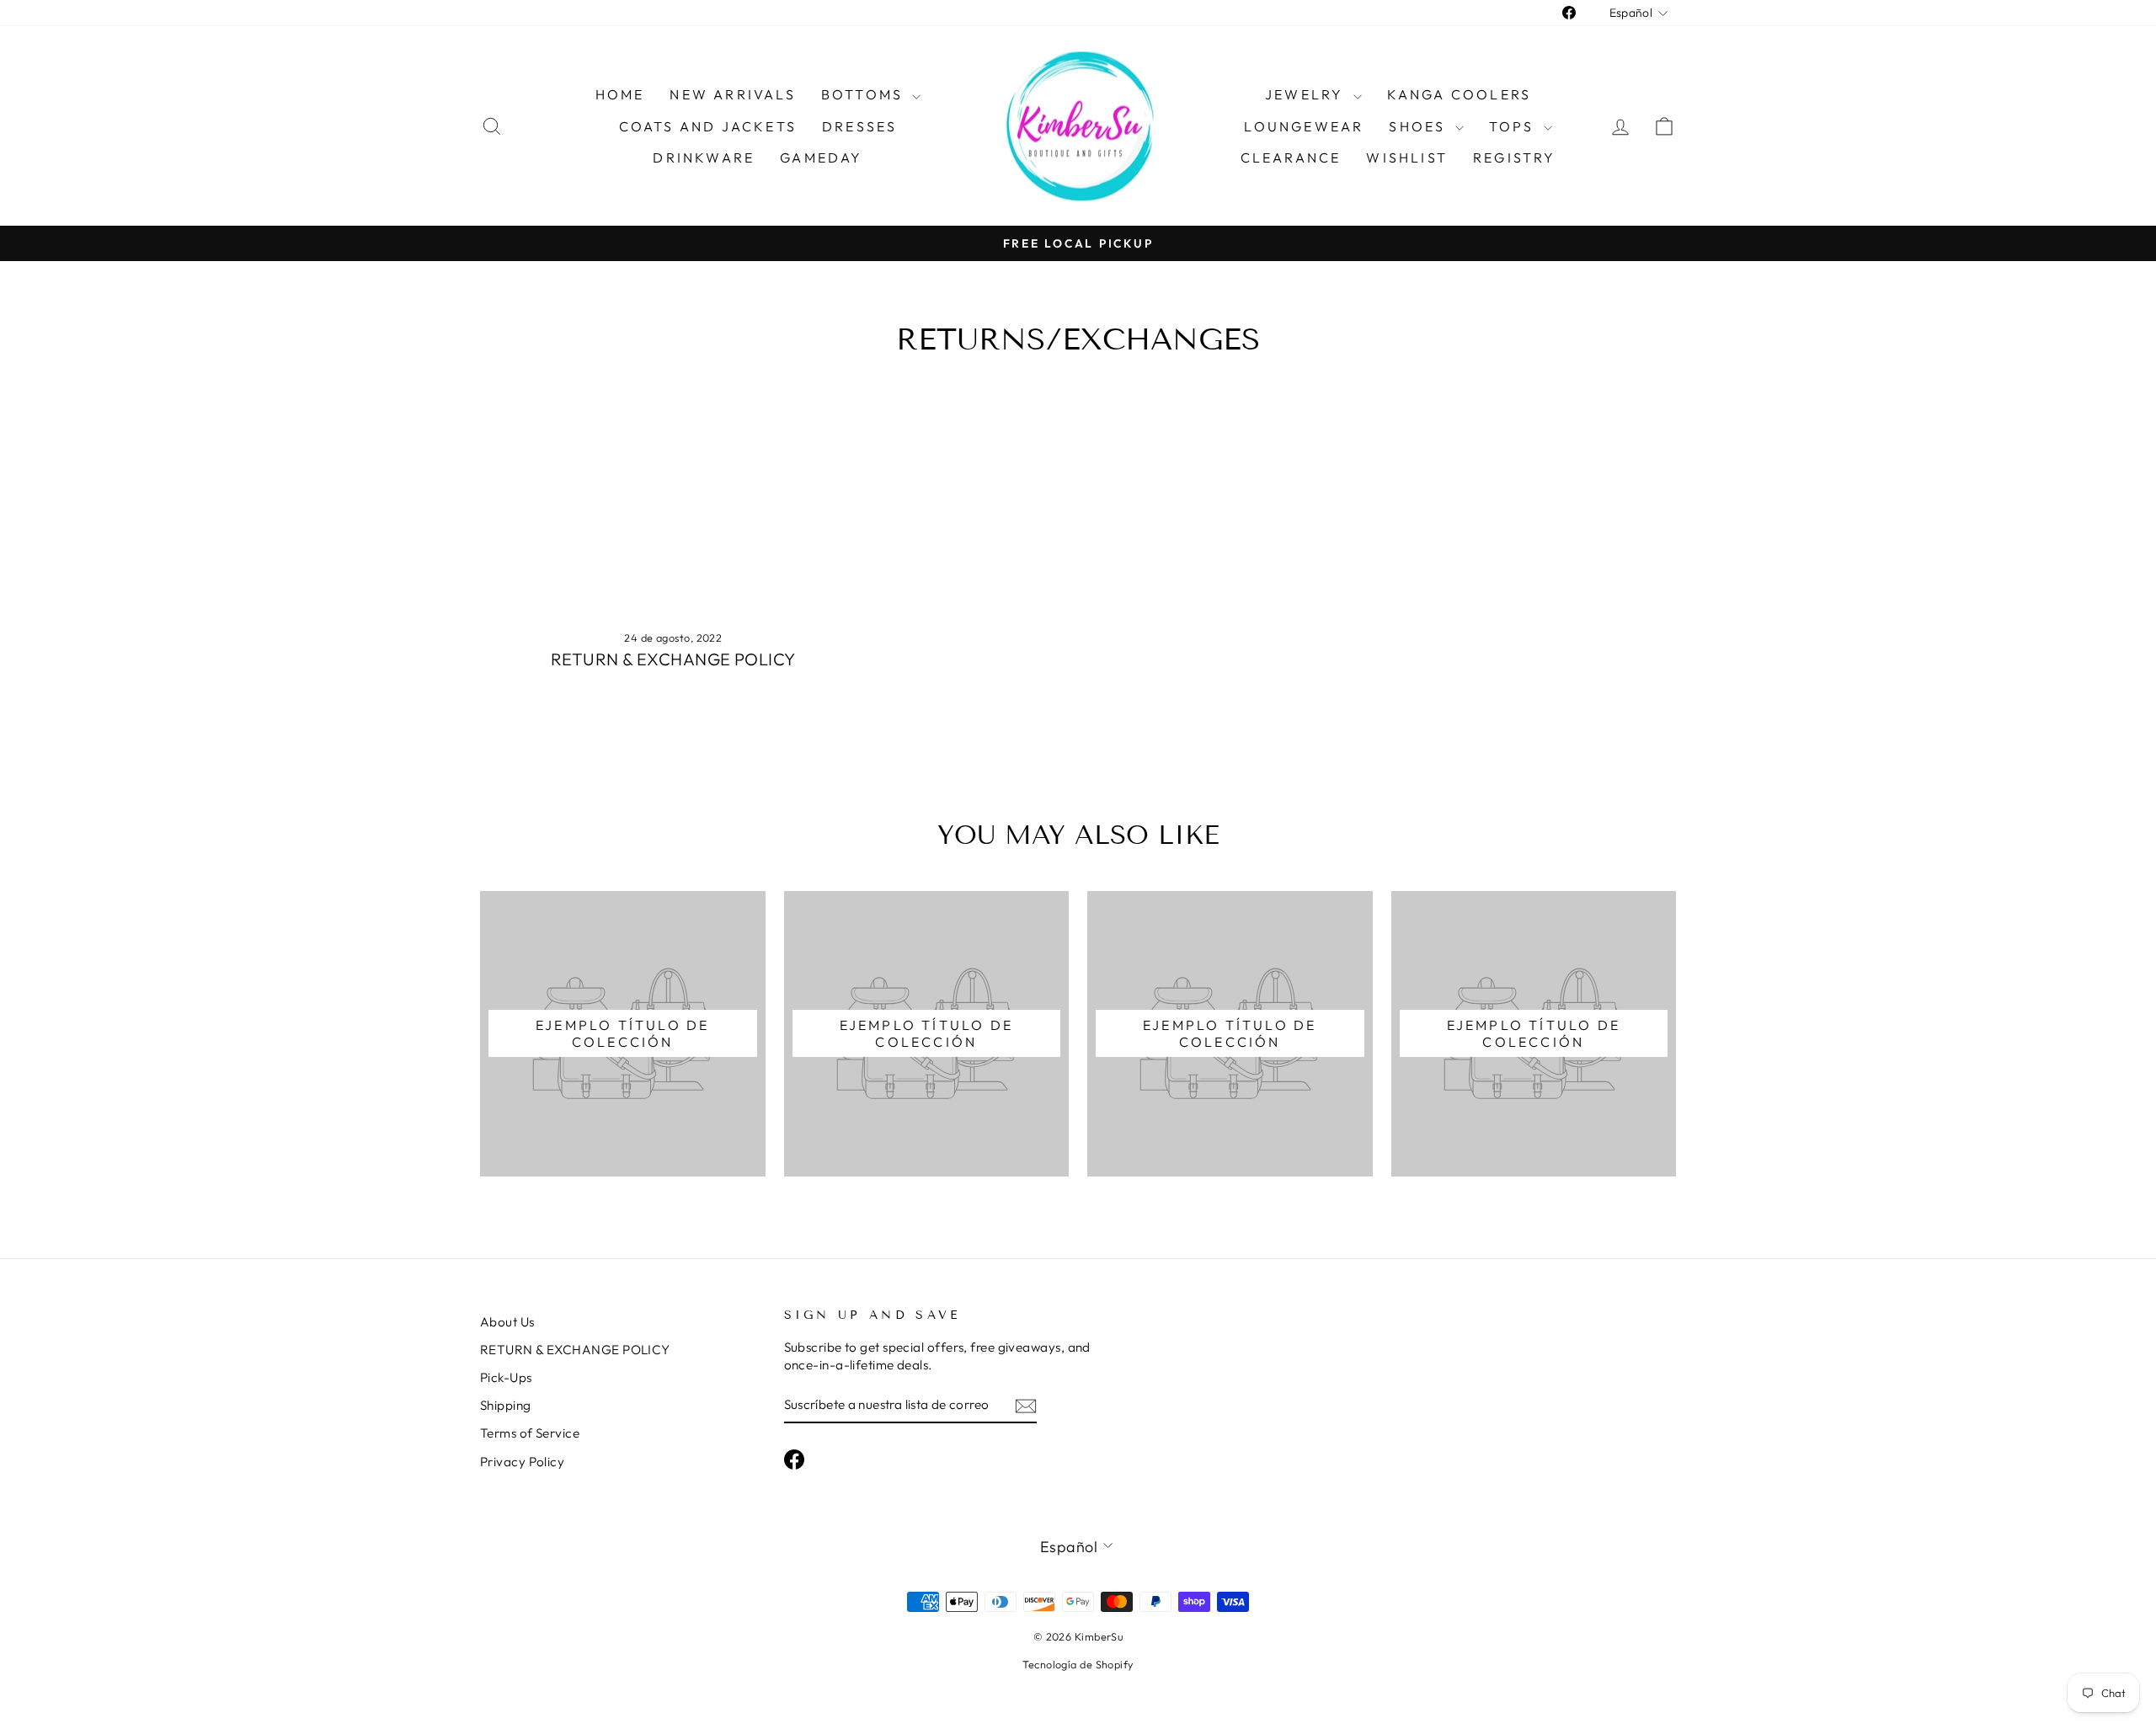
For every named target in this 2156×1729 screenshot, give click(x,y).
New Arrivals (732, 94)
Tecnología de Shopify (1078, 1664)
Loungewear (1304, 126)
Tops (1514, 126)
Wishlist (1407, 157)
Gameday (821, 157)
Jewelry (1307, 94)
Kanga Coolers (1460, 94)
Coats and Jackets (708, 126)
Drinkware (704, 157)
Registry (1515, 157)
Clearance (1291, 157)
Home (620, 94)
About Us (507, 1322)
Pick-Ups (506, 1377)
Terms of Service (530, 1433)
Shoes (1420, 126)
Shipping (506, 1405)
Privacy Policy (522, 1462)
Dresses (859, 126)
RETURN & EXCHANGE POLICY (673, 659)
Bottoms (865, 94)
